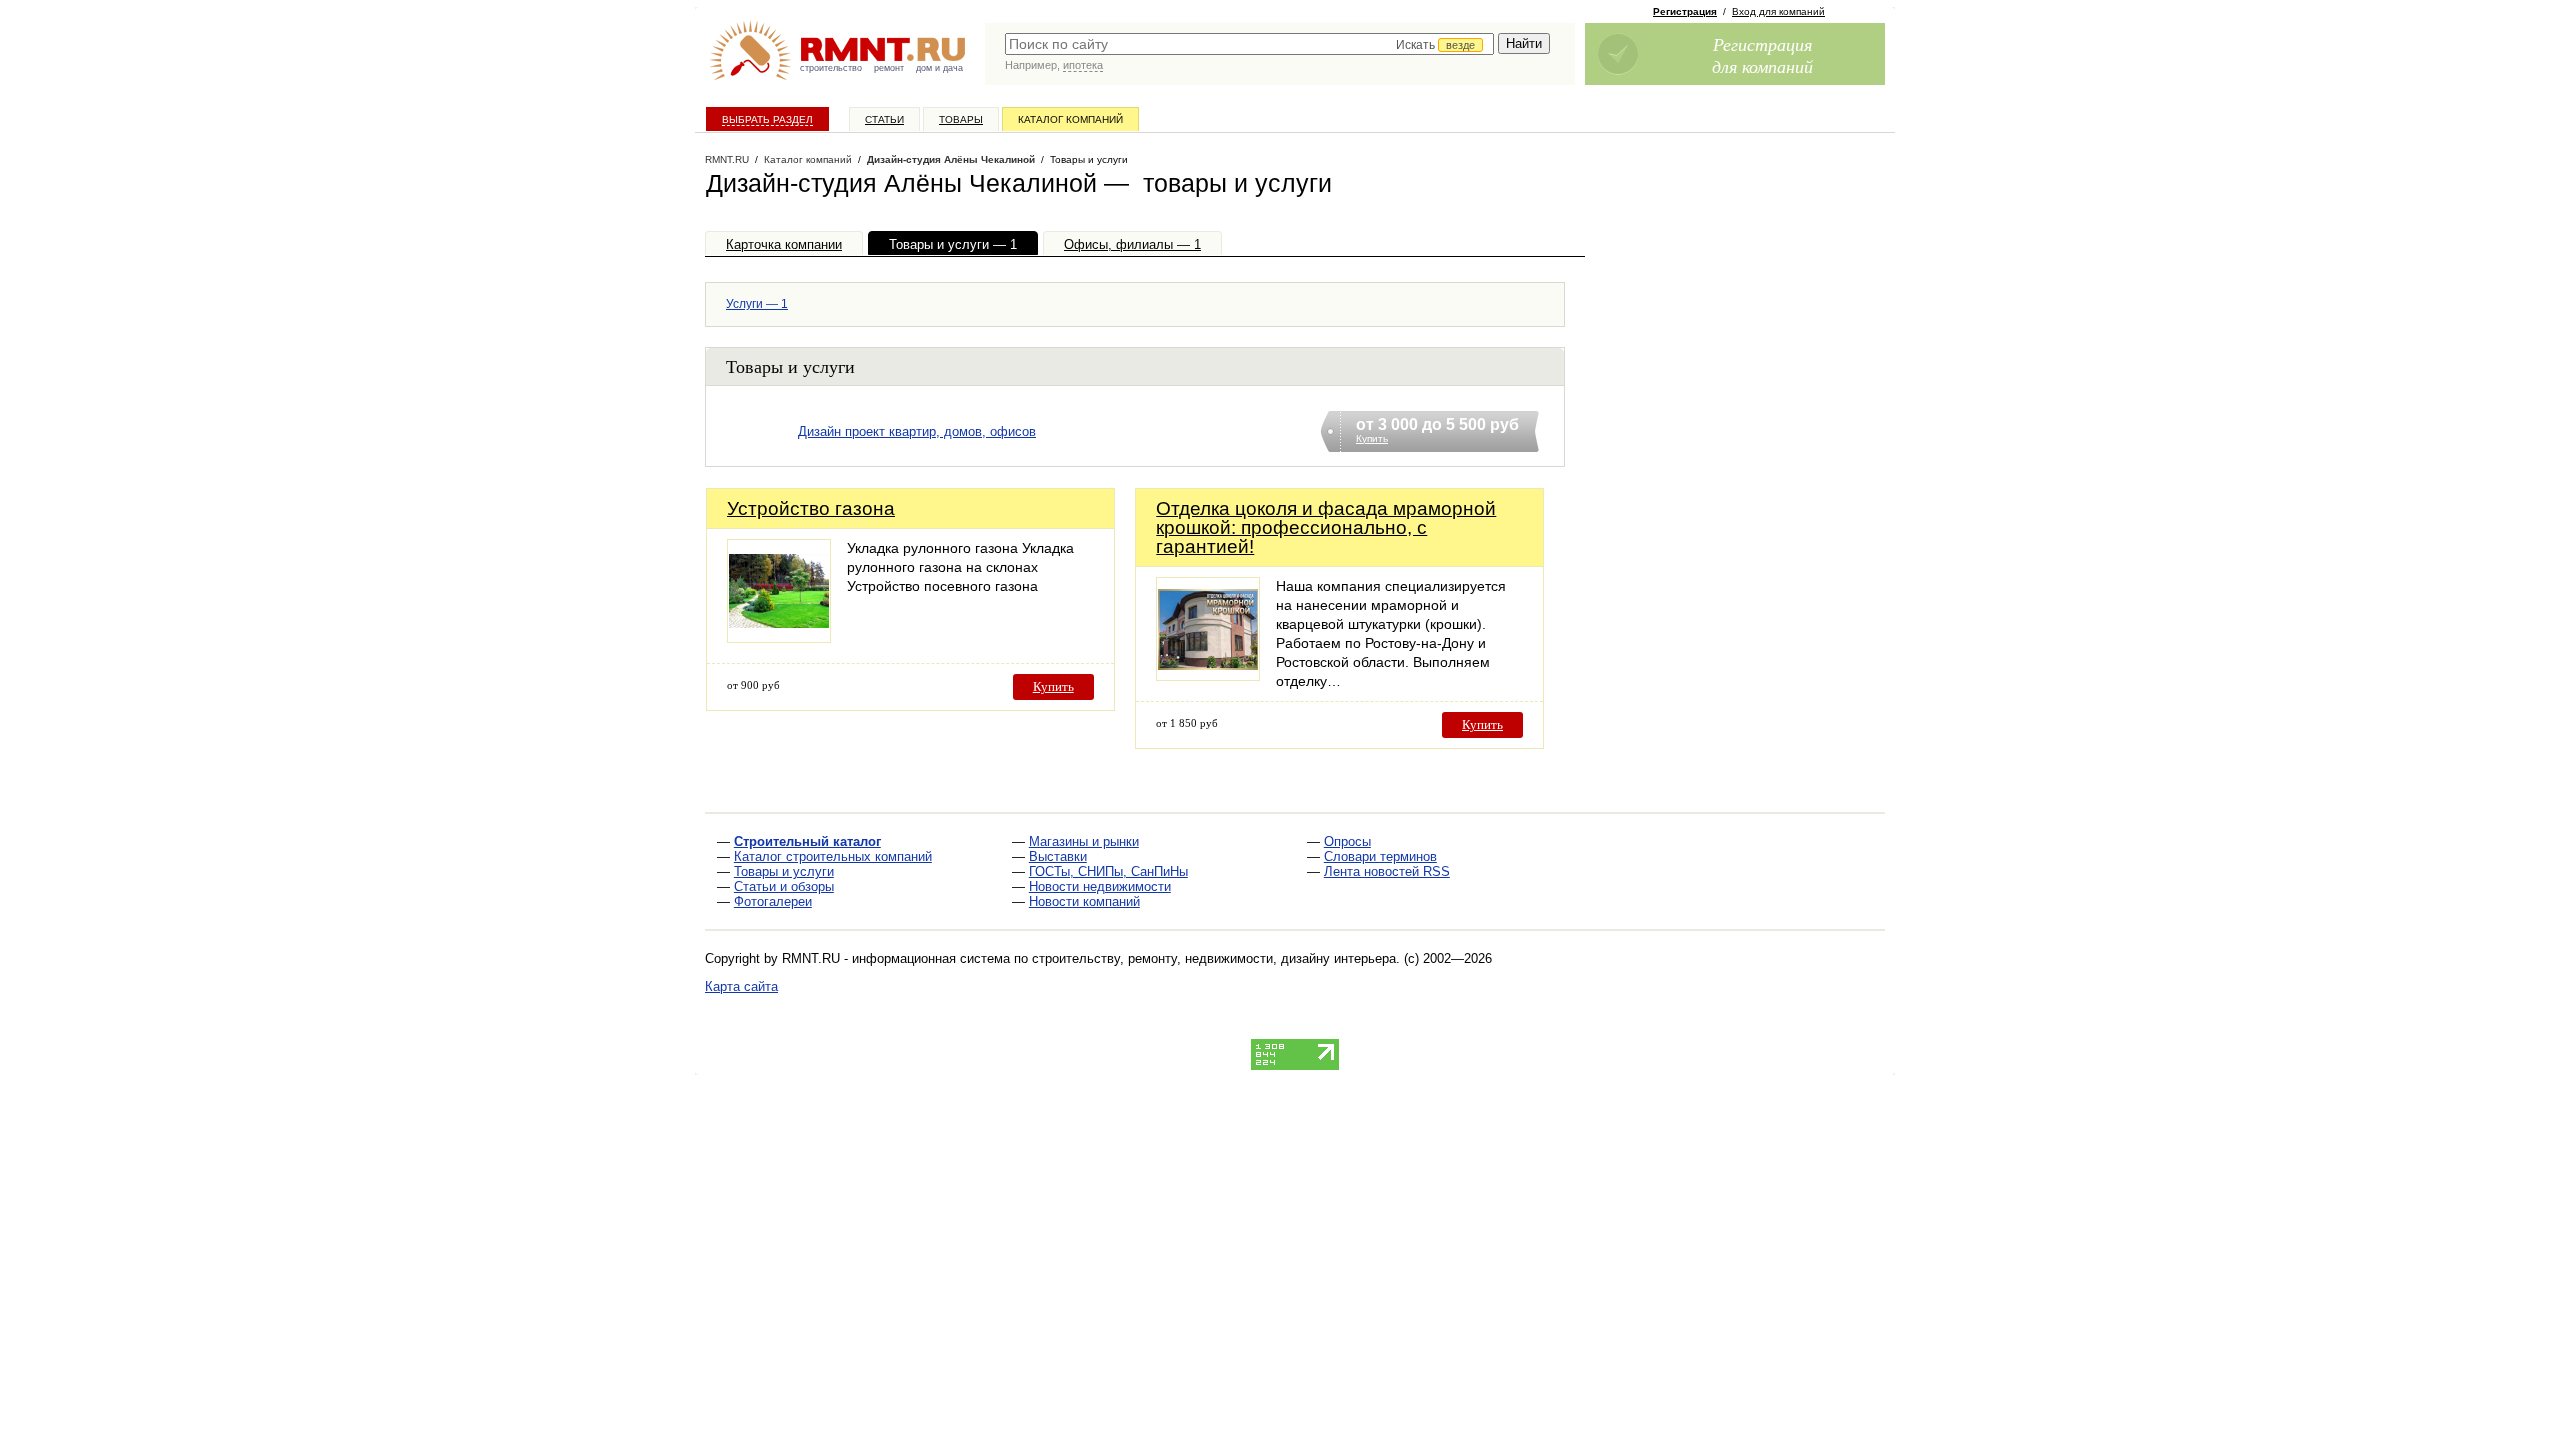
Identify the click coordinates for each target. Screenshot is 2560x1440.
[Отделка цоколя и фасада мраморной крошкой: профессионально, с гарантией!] (1208, 675)
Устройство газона (811, 508)
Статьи (884, 119)
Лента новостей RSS (1387, 871)
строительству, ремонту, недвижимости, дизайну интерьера (1214, 958)
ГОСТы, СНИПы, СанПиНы (1108, 871)
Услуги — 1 (757, 304)
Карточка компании (784, 244)
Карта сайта (741, 986)
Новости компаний (1084, 901)
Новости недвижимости (1100, 886)
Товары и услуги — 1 (953, 244)
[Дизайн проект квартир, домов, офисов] (762, 456)
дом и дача (939, 68)
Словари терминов (1380, 856)
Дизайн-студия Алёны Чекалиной (951, 159)
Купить (1053, 686)
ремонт (889, 68)
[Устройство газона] (779, 637)
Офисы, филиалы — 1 (1132, 244)
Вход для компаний (1778, 11)
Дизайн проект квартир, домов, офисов (917, 431)
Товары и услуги (784, 871)
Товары (961, 119)
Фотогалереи (773, 901)
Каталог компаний (1070, 119)
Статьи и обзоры (784, 886)
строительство (831, 68)
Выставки (1058, 856)
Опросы (1347, 841)
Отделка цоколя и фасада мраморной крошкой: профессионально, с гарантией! (1326, 527)
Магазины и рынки (1084, 841)
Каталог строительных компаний (833, 856)
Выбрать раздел (767, 119)
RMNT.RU (727, 159)
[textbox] (1249, 44)
